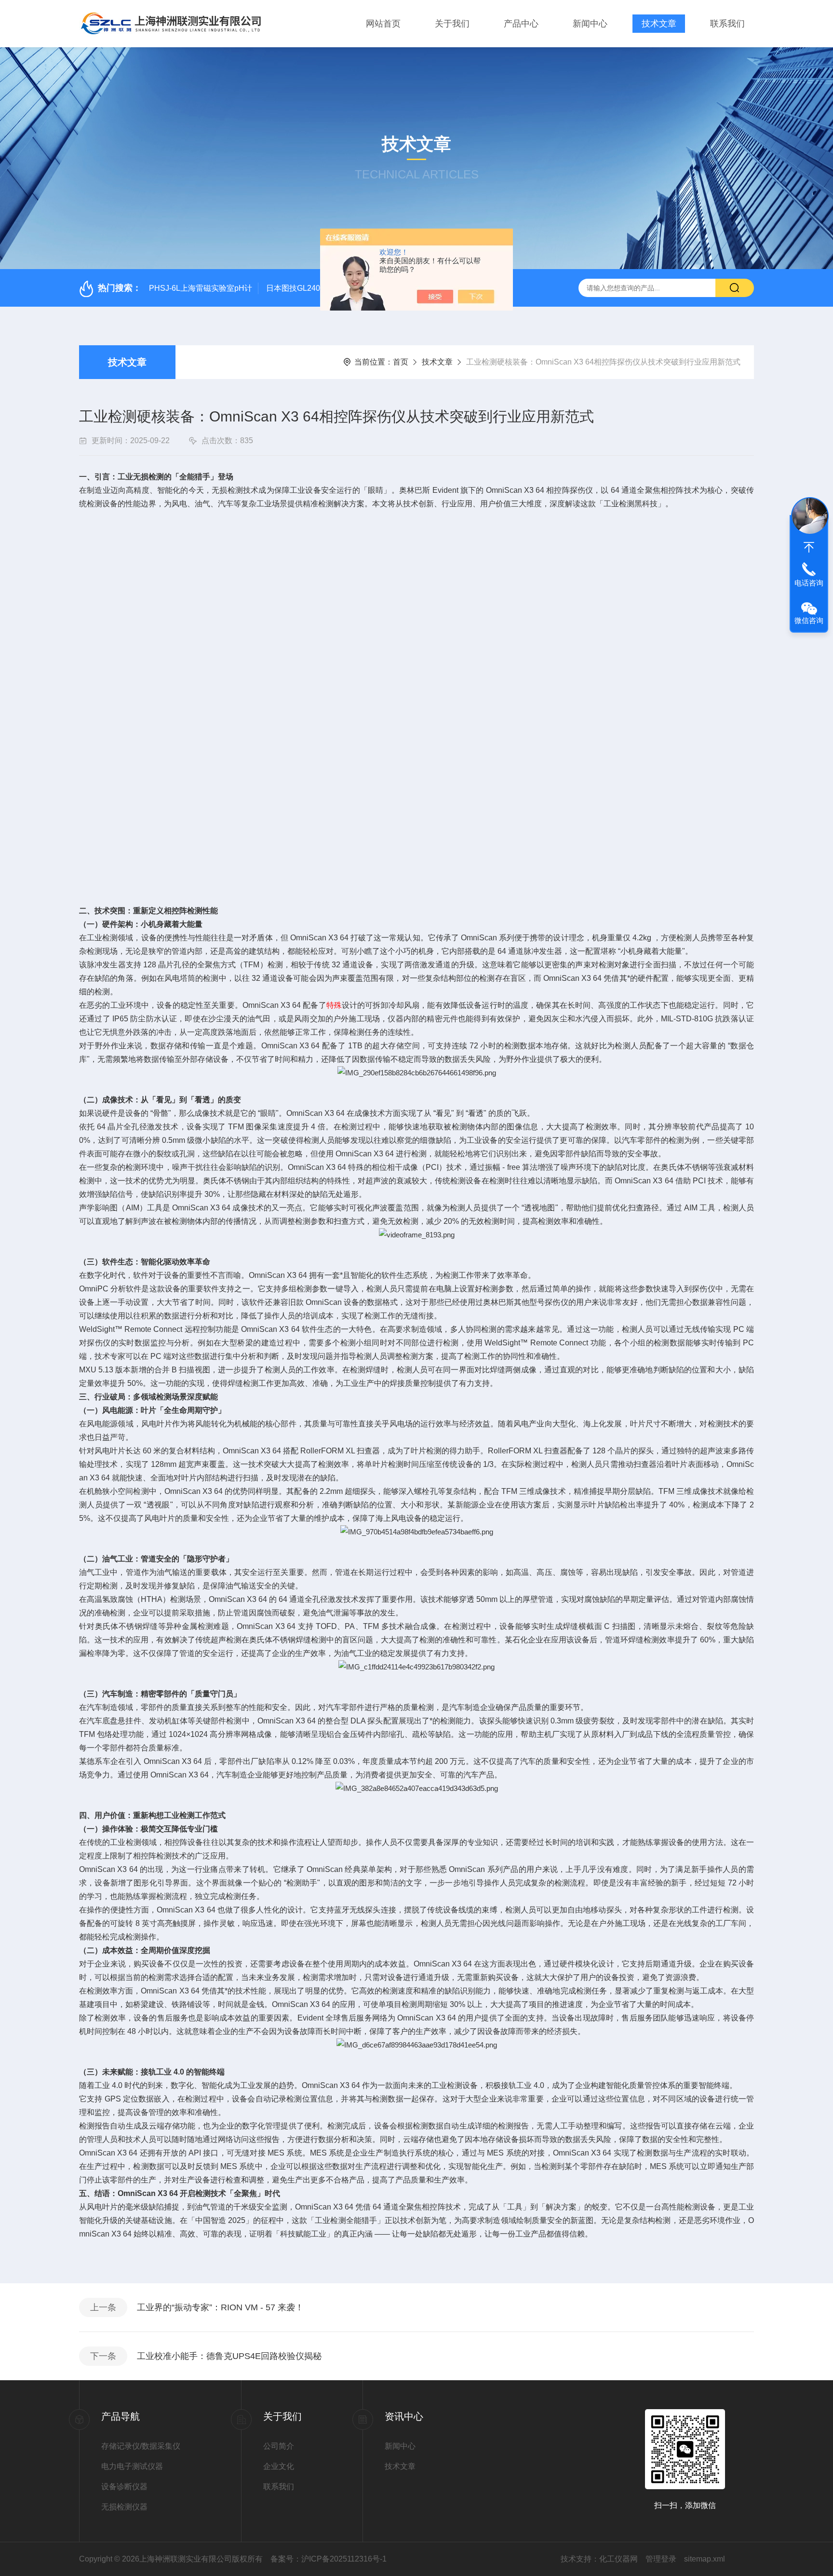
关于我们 (452, 24)
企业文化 (279, 2466)
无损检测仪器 (124, 2507)
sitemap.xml (705, 2559)
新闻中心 (590, 24)
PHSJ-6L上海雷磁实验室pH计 (201, 288)
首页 (401, 362)
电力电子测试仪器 (132, 2466)
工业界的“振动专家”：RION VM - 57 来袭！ (220, 2307)
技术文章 (659, 24)
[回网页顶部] (809, 547)
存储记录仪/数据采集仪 (141, 2446)
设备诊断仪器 (124, 2487)
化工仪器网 (618, 2559)
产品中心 (521, 24)
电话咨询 (809, 583)
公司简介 (279, 2446)
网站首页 (383, 24)
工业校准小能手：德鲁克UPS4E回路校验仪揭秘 (229, 2356)
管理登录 (661, 2559)
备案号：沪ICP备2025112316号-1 (329, 2559)
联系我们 (727, 24)
